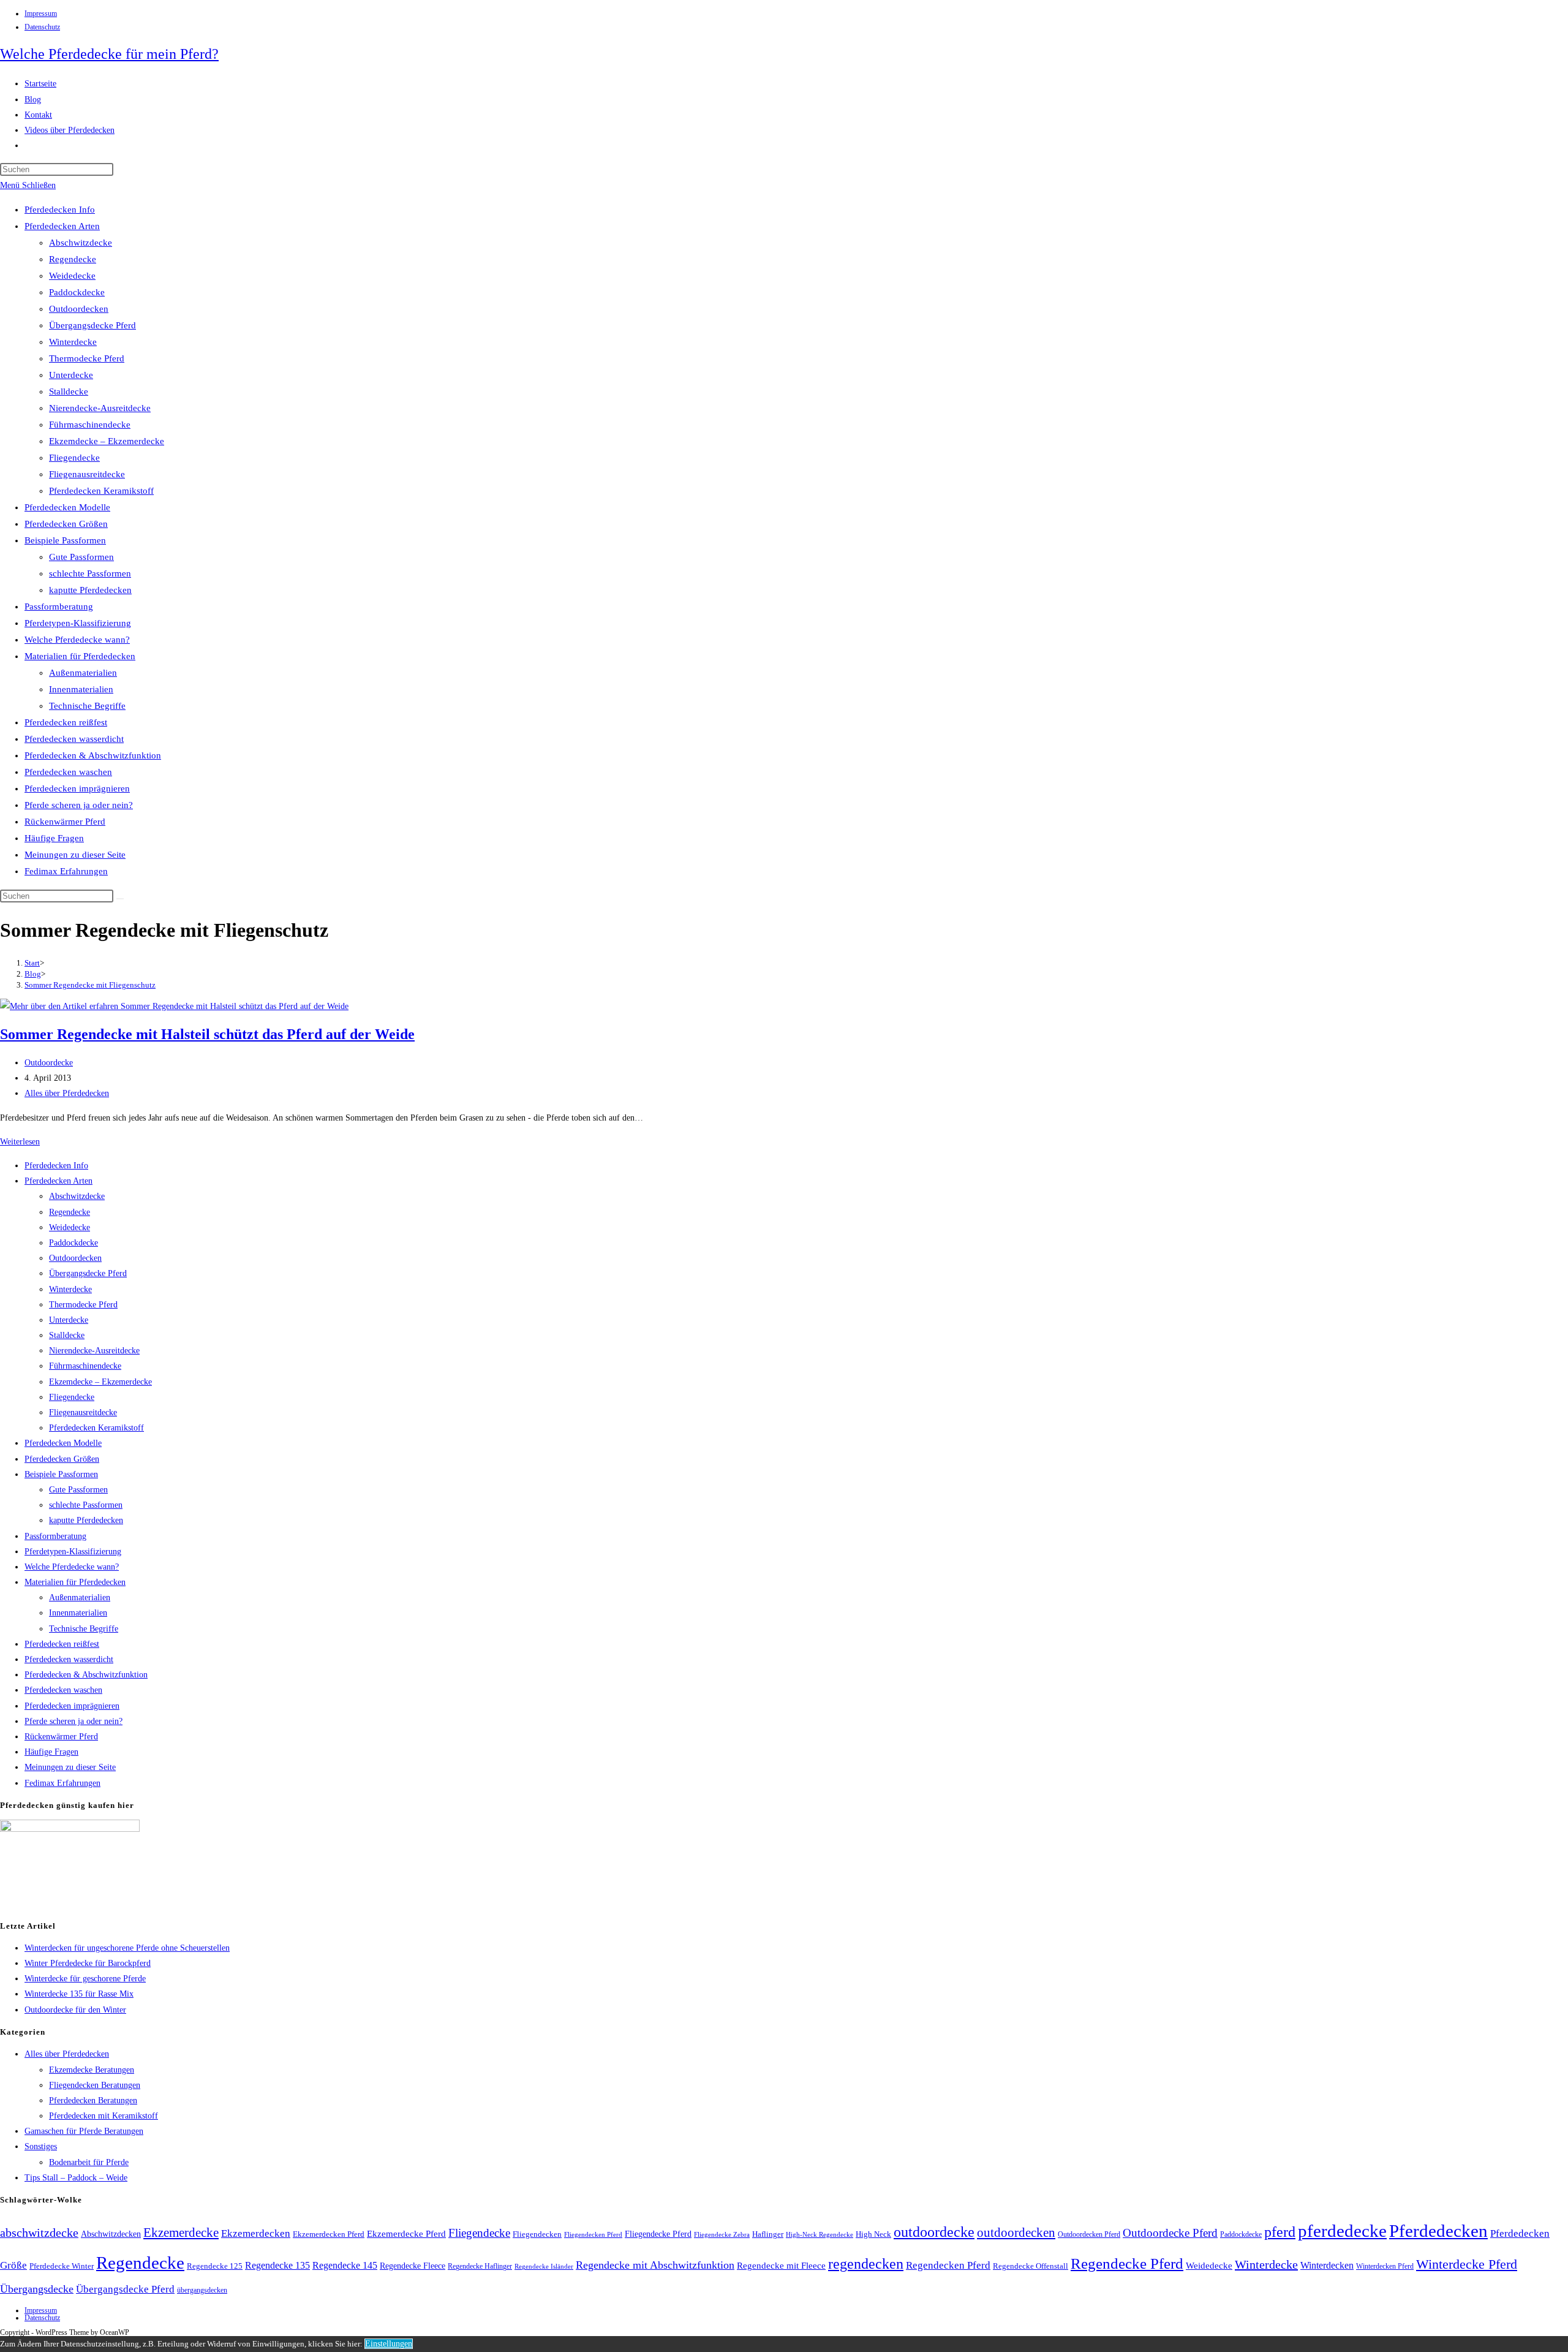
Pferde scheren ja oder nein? (79, 805)
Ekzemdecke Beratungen (92, 2070)
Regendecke (73, 259)
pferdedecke (1342, 2231)
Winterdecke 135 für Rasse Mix (79, 1994)
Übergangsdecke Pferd (92, 325)
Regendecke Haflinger (480, 2266)
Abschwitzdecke (81, 243)
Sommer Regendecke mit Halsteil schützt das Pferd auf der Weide (207, 1034)
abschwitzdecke (39, 2233)
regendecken (866, 2264)
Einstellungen (389, 2344)
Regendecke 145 (345, 2265)
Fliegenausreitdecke (87, 474)
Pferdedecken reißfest (66, 722)
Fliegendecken (537, 2234)
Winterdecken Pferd (1385, 2267)
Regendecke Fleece (413, 2266)
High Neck (873, 2234)
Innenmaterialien (81, 689)
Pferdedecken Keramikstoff (101, 491)
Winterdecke (73, 342)
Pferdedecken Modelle (67, 507)
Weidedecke (72, 276)
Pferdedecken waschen (68, 772)
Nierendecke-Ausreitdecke (100, 408)
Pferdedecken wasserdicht (74, 739)
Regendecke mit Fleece (781, 2266)
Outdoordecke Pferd (1170, 2233)
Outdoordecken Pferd (1089, 2234)
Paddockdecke (77, 292)
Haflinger (768, 2234)
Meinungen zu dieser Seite (75, 855)
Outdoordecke (49, 1063)
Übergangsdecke (37, 2289)
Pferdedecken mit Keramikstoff (104, 2116)
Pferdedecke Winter (62, 2266)
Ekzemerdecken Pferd (329, 2234)
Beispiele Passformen (65, 540)
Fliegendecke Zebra (722, 2234)
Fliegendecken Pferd (593, 2234)
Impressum (41, 13)
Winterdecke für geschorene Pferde (85, 1979)
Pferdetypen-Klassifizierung (78, 623)
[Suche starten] (120, 899)
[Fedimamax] (70, 1829)
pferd (1280, 2232)
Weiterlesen (20, 1142)
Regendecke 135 (277, 2265)
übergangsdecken (202, 2290)
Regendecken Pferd (948, 2265)
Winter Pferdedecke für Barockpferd (88, 1963)
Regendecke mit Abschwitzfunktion (655, 2265)
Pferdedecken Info (60, 210)
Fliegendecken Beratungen (95, 2085)
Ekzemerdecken (256, 2233)
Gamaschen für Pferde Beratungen (84, 2131)
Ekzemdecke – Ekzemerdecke (107, 441)
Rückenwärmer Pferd (65, 822)
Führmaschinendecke (90, 425)
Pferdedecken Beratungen (93, 2101)
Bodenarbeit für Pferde (89, 2162)
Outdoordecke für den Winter (75, 2010)
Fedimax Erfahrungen (66, 871)
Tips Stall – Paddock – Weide (76, 2178)
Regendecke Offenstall (1031, 2266)
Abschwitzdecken (111, 2234)
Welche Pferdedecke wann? (77, 640)
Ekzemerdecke (181, 2233)
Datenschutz (42, 27)
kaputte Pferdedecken (90, 590)
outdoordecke (934, 2232)
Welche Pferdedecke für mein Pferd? (109, 54)
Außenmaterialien (83, 673)
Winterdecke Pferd (1467, 2264)
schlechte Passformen (90, 573)
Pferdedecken (1438, 2231)
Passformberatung (59, 607)
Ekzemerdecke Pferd (406, 2234)
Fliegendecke (74, 458)
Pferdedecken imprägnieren (77, 788)
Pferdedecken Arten (62, 226)
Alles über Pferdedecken (67, 1093)
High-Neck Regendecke (820, 2235)
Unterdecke (71, 375)
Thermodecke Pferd (87, 358)
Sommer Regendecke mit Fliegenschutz (90, 985)
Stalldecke (69, 391)
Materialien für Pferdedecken (80, 656)
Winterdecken (1327, 2265)
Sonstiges (41, 2146)
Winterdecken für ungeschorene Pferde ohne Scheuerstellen (127, 1948)
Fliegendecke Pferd (658, 2234)
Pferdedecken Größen (66, 524)
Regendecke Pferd (1127, 2263)
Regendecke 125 (215, 2266)
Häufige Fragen (54, 838)
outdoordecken (1016, 2233)
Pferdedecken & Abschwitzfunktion (93, 755)
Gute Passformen (81, 557)
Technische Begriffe (87, 706)
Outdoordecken (79, 309)
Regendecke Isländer (544, 2267)
